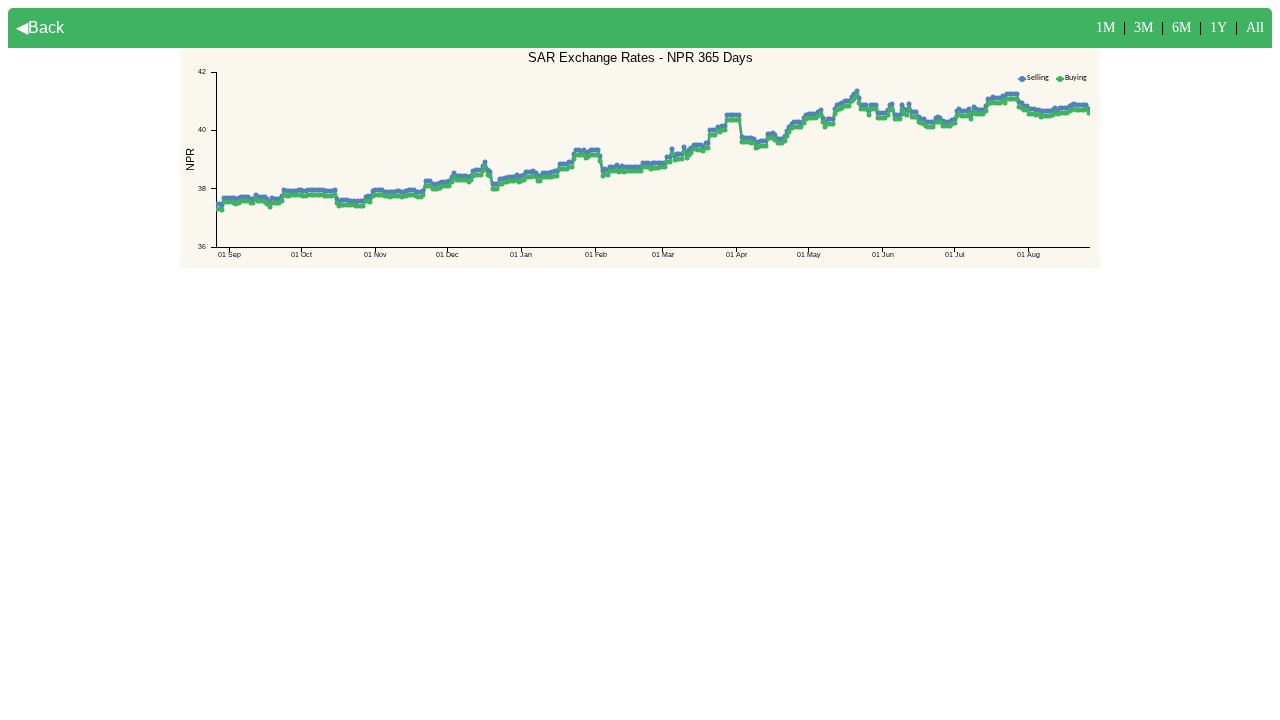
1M (1105, 27)
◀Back (40, 27)
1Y (1218, 27)
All (1255, 27)
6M (1181, 27)
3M (1143, 27)
